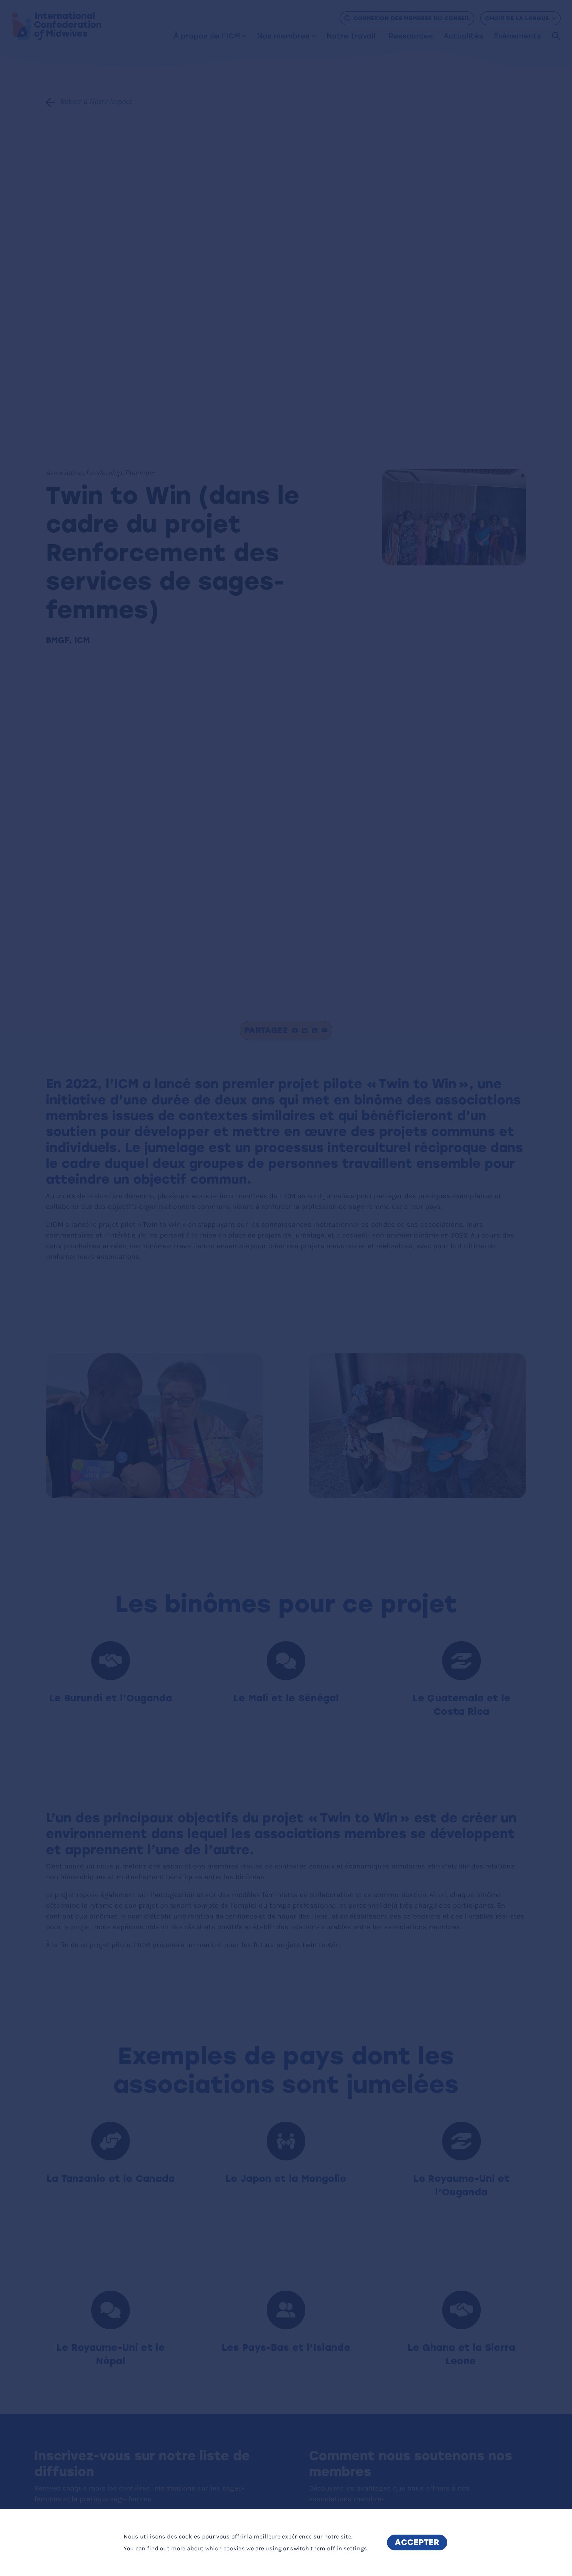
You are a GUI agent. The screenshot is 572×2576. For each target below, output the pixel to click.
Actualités (463, 36)
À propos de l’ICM (207, 36)
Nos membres (283, 36)
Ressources (411, 36)
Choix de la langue (517, 18)
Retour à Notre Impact (96, 102)
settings (355, 2548)
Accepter (417, 2543)
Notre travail (351, 36)
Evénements (517, 36)
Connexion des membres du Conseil (412, 18)
